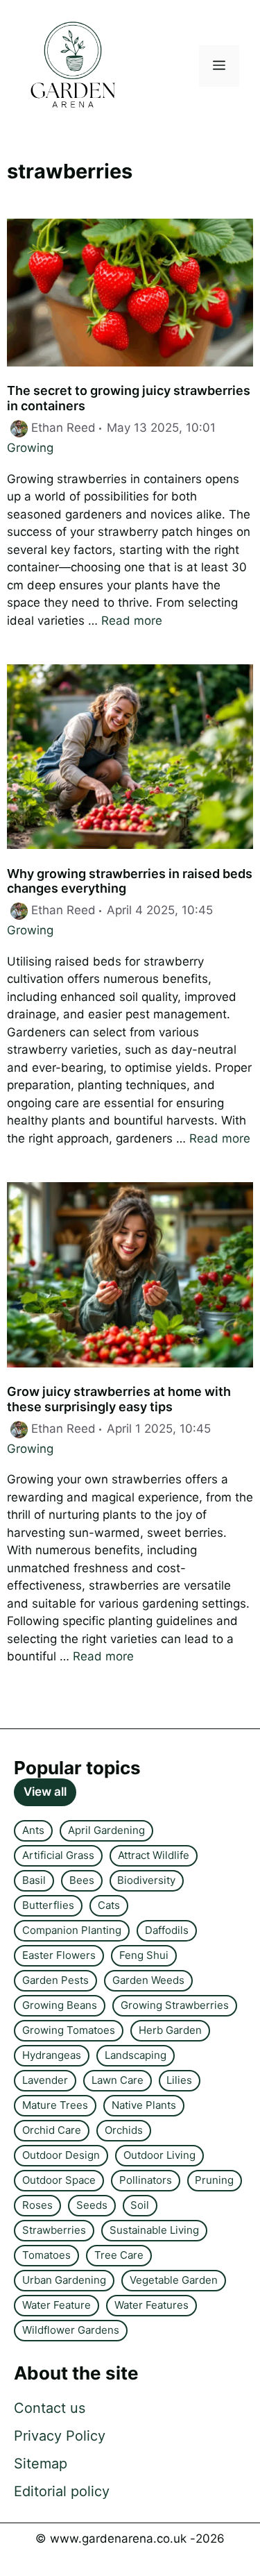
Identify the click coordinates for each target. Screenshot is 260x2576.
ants (33, 1830)
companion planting (72, 1930)
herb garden (170, 2030)
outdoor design (61, 2155)
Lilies (179, 2080)
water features (151, 2305)
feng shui (144, 1955)
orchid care (52, 2130)
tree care (119, 2255)
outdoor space (59, 2180)
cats (109, 1905)
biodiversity (146, 1880)
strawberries (54, 2230)
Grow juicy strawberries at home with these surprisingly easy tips (119, 1399)
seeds (92, 2205)
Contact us (50, 2408)
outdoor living (159, 2155)
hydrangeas (52, 2055)
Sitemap (41, 2464)
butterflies (48, 1905)
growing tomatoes (69, 2030)
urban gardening (64, 2280)
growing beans (60, 2005)
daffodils (167, 1930)
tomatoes (46, 2255)
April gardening (106, 1830)
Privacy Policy (60, 2436)
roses (37, 2205)
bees (82, 1880)
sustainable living (154, 2230)
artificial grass (58, 1855)
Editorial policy (62, 2491)
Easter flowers (59, 1955)
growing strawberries (175, 2005)
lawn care (118, 2080)
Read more (132, 621)
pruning (214, 2180)
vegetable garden (174, 2280)
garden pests (55, 1980)
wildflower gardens (71, 2330)
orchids (124, 2130)
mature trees (55, 2105)
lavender (45, 2080)
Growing (30, 448)
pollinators (146, 2180)
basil (34, 1880)
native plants (144, 2105)
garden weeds (148, 1980)
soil (140, 2205)
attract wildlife (154, 1855)
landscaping (136, 2055)
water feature (57, 2305)
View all (45, 1792)
